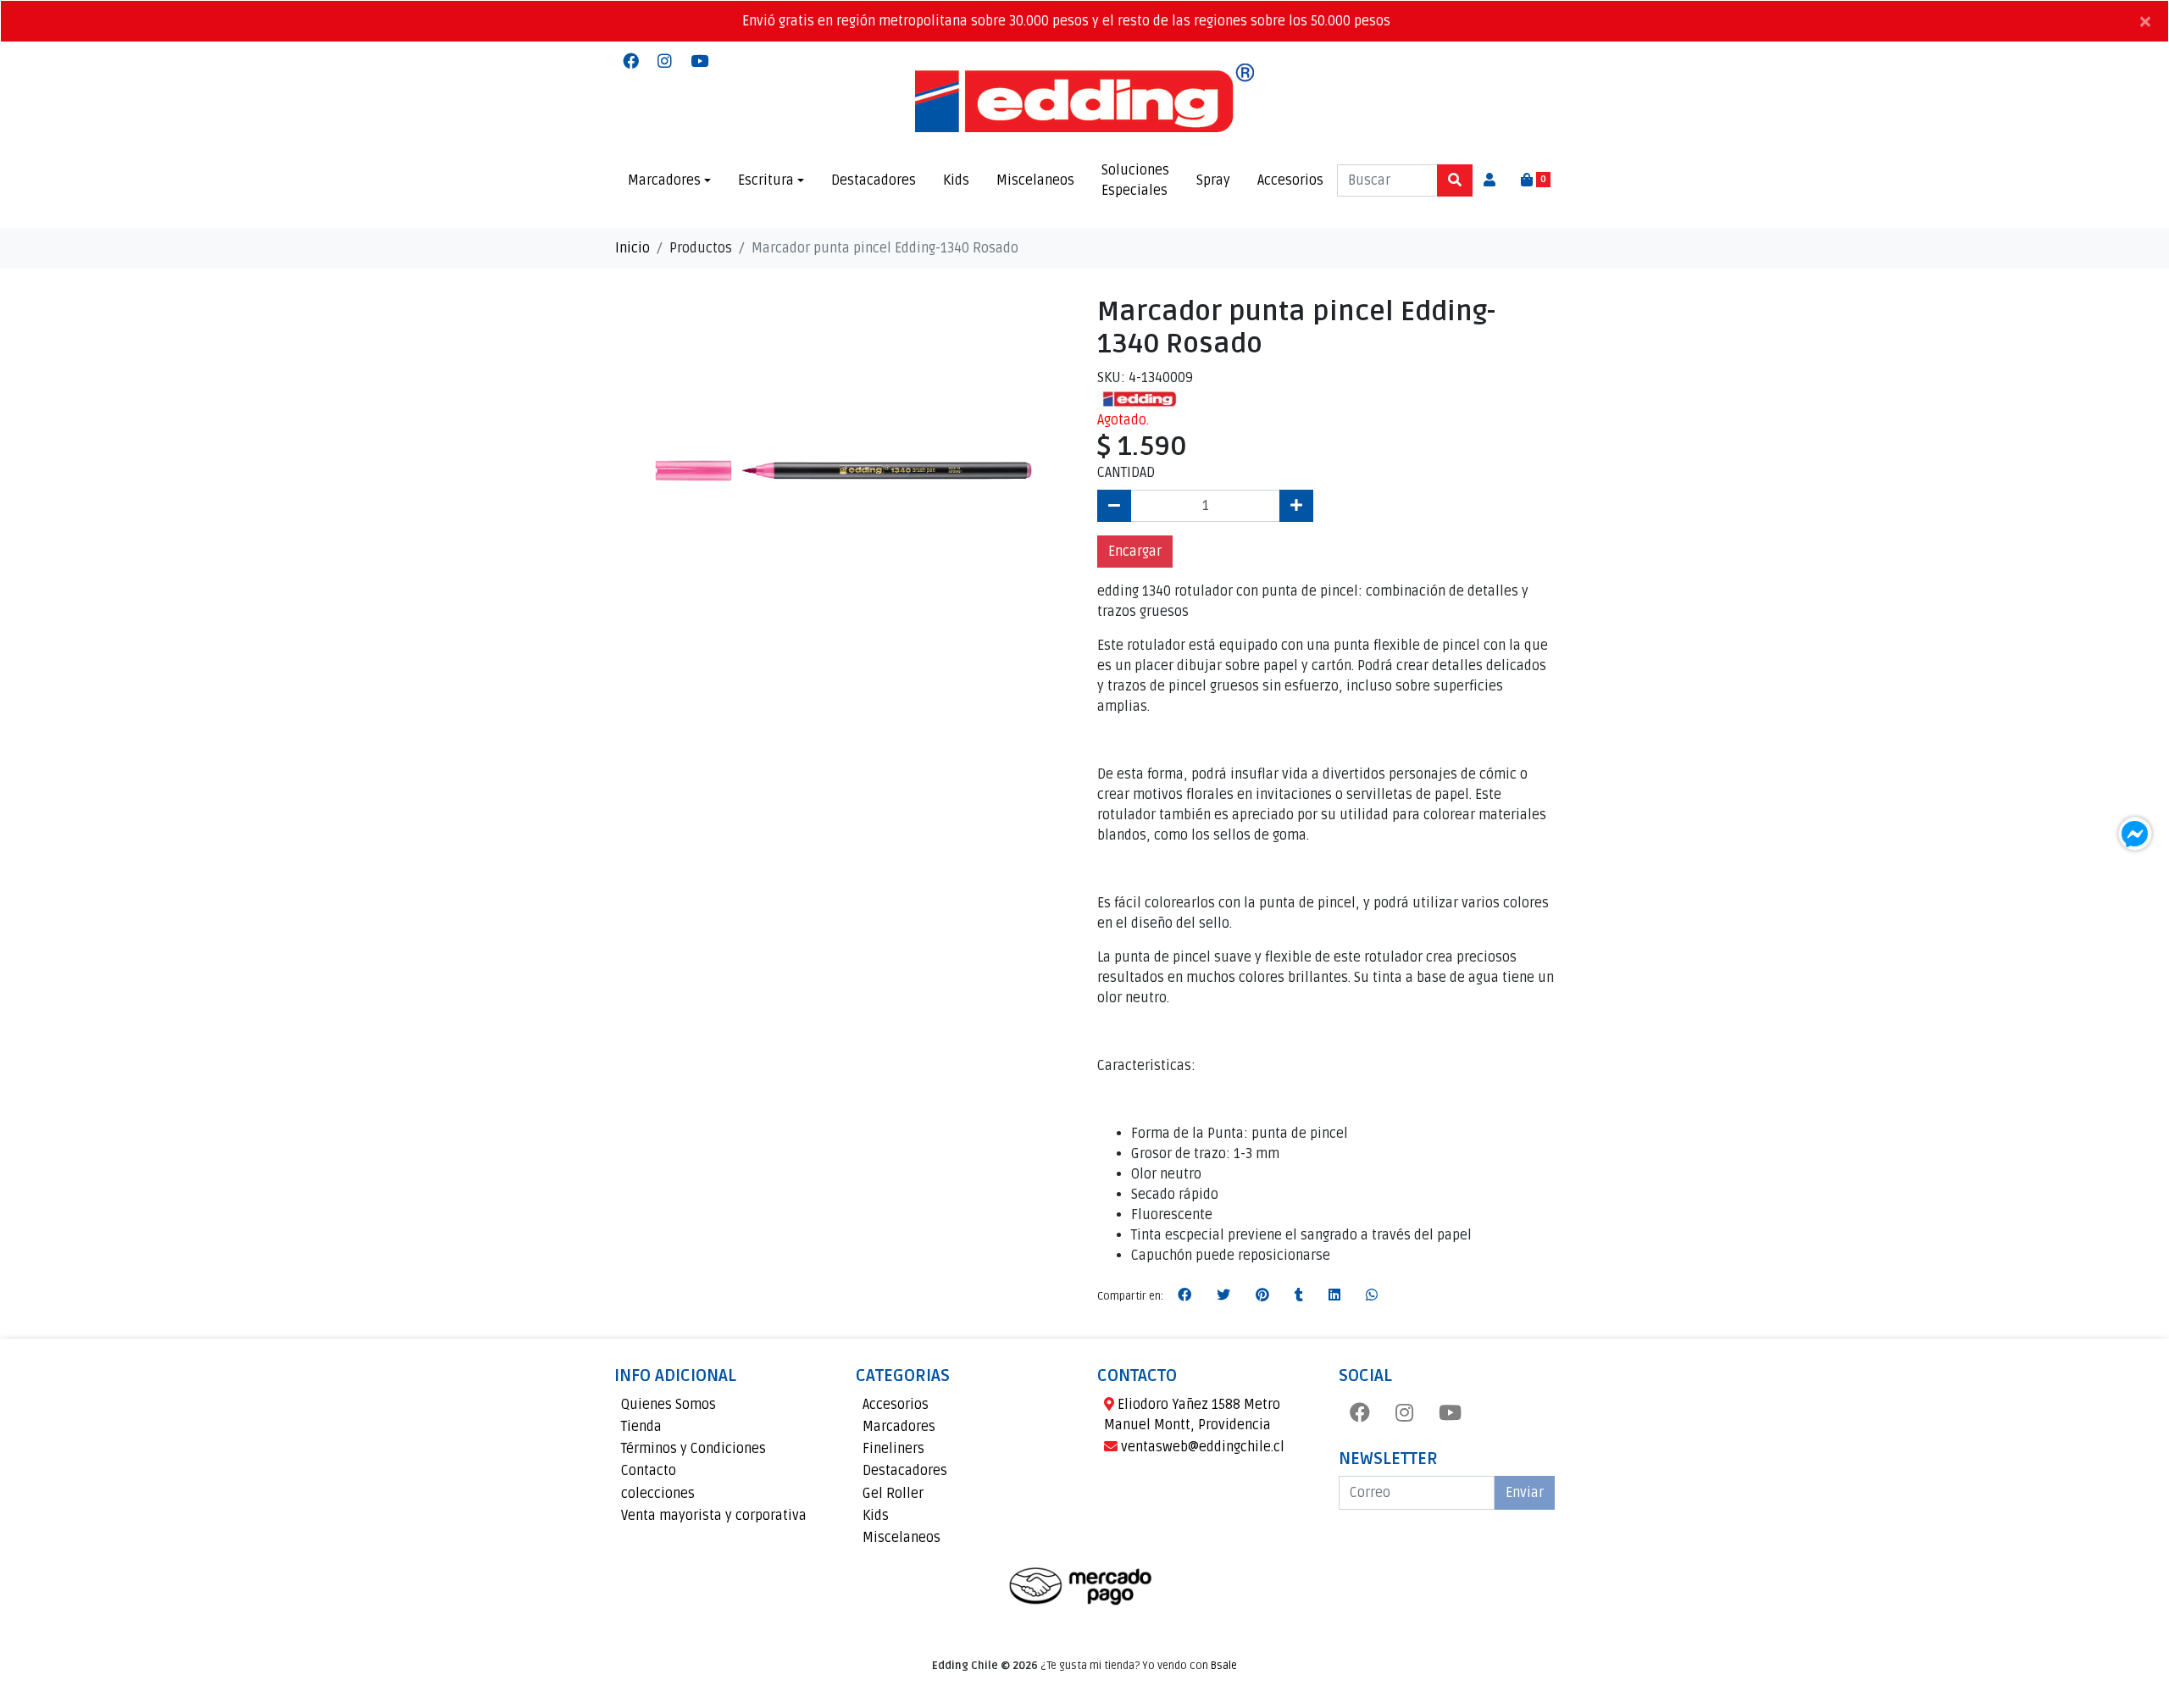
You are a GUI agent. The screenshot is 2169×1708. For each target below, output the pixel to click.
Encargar (1135, 552)
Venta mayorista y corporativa (714, 1516)
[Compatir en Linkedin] (1334, 1295)
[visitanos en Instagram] (665, 62)
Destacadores (874, 180)
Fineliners (893, 1449)
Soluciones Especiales (1135, 180)
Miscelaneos (1035, 180)
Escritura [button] (766, 180)
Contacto (649, 1471)
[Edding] (1140, 398)
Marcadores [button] (664, 180)
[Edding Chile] (1084, 98)
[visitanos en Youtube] (699, 62)
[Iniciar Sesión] (1489, 180)
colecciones (658, 1494)
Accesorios (1290, 180)
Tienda (641, 1427)
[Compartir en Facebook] (1184, 1295)
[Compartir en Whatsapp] (1372, 1295)
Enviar (1525, 1493)
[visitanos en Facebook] (631, 62)
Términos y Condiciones (693, 1449)
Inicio (632, 248)
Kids (956, 180)
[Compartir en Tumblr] (1299, 1295)
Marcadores (899, 1427)
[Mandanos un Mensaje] (2135, 834)
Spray (1213, 180)
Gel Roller (893, 1494)
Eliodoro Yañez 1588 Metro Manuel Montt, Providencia (1192, 1415)
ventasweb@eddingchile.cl (1201, 1447)
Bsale (1224, 1666)
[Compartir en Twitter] (1223, 1295)
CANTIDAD (1126, 473)
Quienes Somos (668, 1405)
